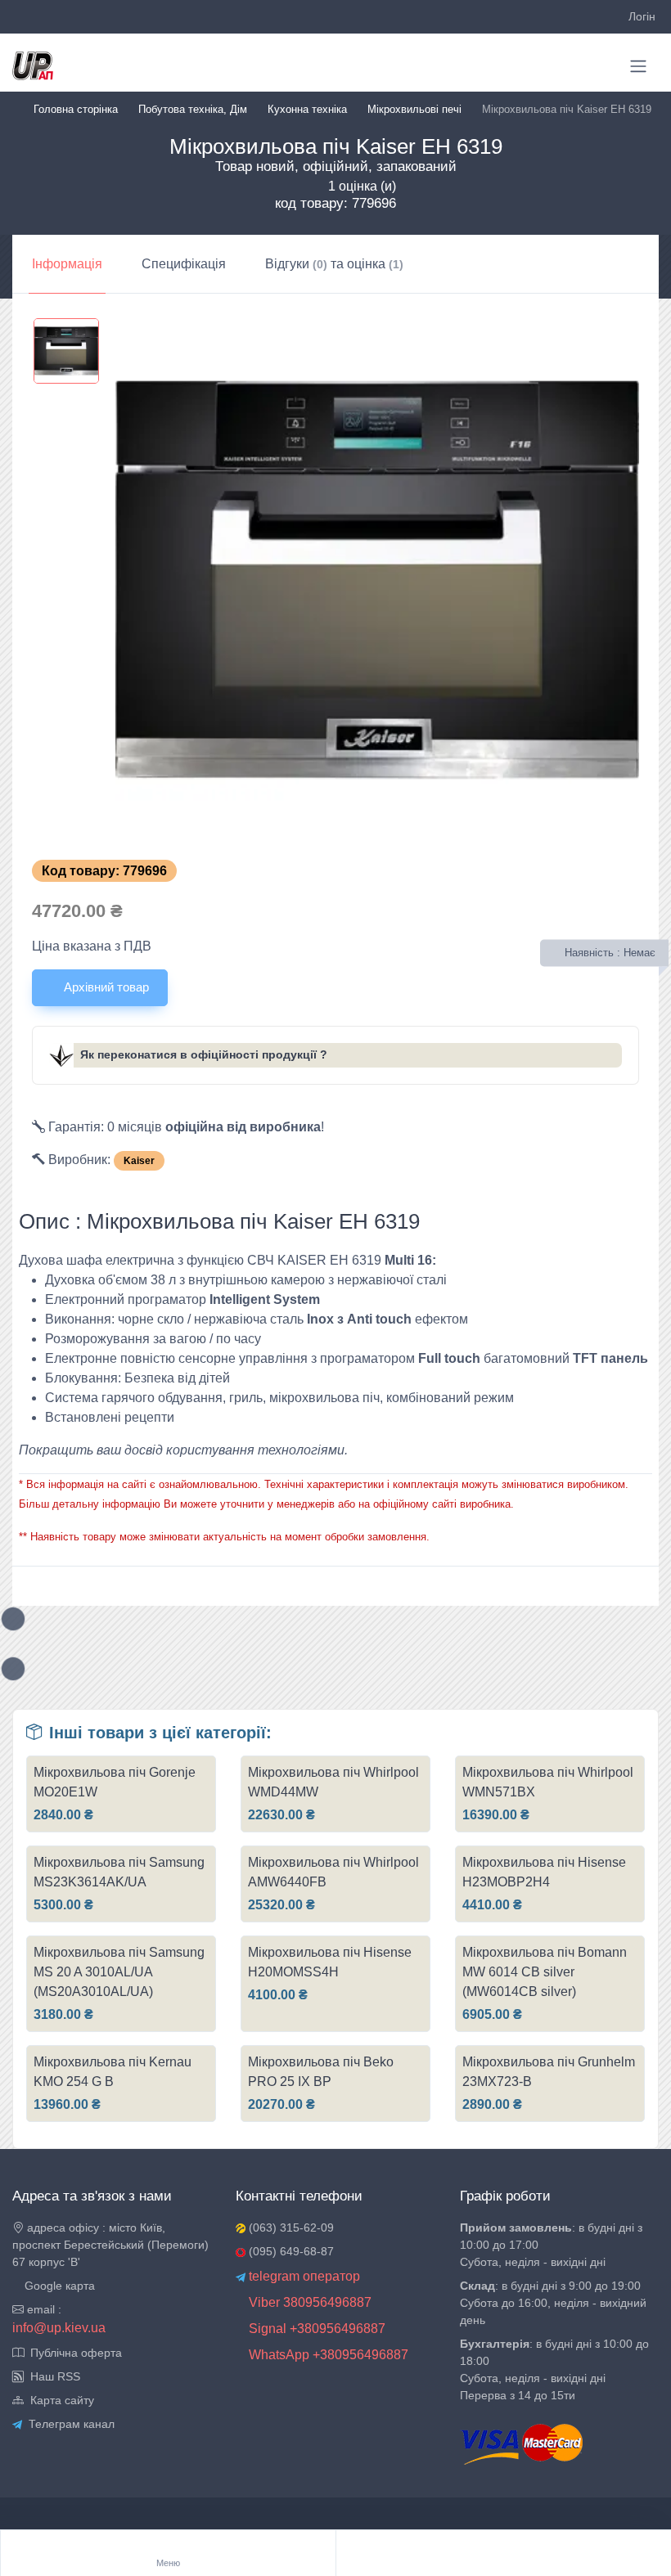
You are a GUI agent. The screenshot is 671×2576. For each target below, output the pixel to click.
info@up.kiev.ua (59, 2328)
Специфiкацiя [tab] (184, 264)
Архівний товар (105, 987)
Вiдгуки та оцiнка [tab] (334, 264)
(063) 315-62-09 (290, 2228)
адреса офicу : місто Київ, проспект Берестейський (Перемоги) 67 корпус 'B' (110, 2245)
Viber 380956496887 (308, 2302)
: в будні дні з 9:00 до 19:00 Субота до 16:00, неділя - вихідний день (553, 2303)
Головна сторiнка (76, 109)
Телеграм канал (68, 2424)
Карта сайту (59, 2400)
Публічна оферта (73, 2353)
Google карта (58, 2286)
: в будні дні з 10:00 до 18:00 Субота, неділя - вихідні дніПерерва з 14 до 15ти (554, 2369)
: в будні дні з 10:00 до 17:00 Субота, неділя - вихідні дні (551, 2245)
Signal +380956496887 (315, 2329)
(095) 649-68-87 (290, 2251)
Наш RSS (52, 2376)
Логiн (642, 16)
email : (43, 2309)
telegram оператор (303, 2276)
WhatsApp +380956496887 (327, 2355)
